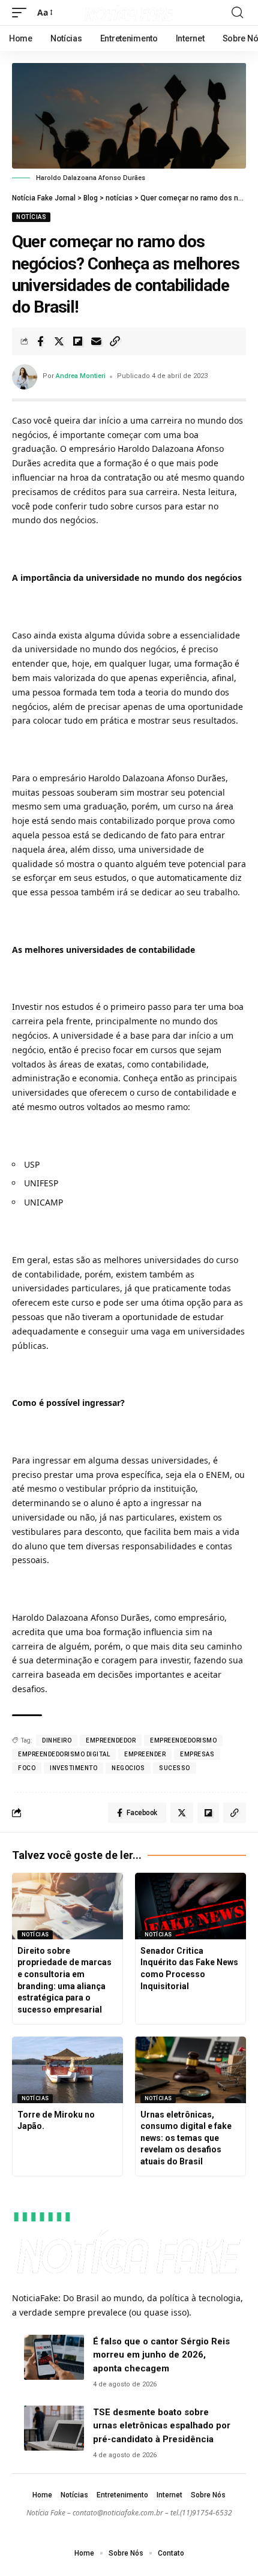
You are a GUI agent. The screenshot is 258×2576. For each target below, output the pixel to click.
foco (27, 1768)
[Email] (96, 341)
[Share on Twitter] (59, 341)
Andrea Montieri (81, 376)
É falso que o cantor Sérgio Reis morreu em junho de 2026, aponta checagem (161, 2355)
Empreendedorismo (183, 1740)
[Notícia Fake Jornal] (129, 13)
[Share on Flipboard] (77, 341)
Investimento (73, 1768)
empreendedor (111, 1740)
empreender (145, 1754)
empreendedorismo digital (64, 1754)
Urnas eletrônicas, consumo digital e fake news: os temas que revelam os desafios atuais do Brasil (186, 2138)
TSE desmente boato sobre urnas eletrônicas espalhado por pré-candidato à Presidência (162, 2426)
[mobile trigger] (22, 13)
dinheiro (57, 1740)
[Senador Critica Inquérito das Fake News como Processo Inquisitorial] (190, 1906)
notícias (31, 217)
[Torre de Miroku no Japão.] (67, 2070)
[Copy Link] (115, 341)
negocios (128, 1768)
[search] (237, 13)
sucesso (175, 1768)
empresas (197, 1754)
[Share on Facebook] (40, 341)
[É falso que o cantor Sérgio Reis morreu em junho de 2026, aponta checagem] (54, 2357)
